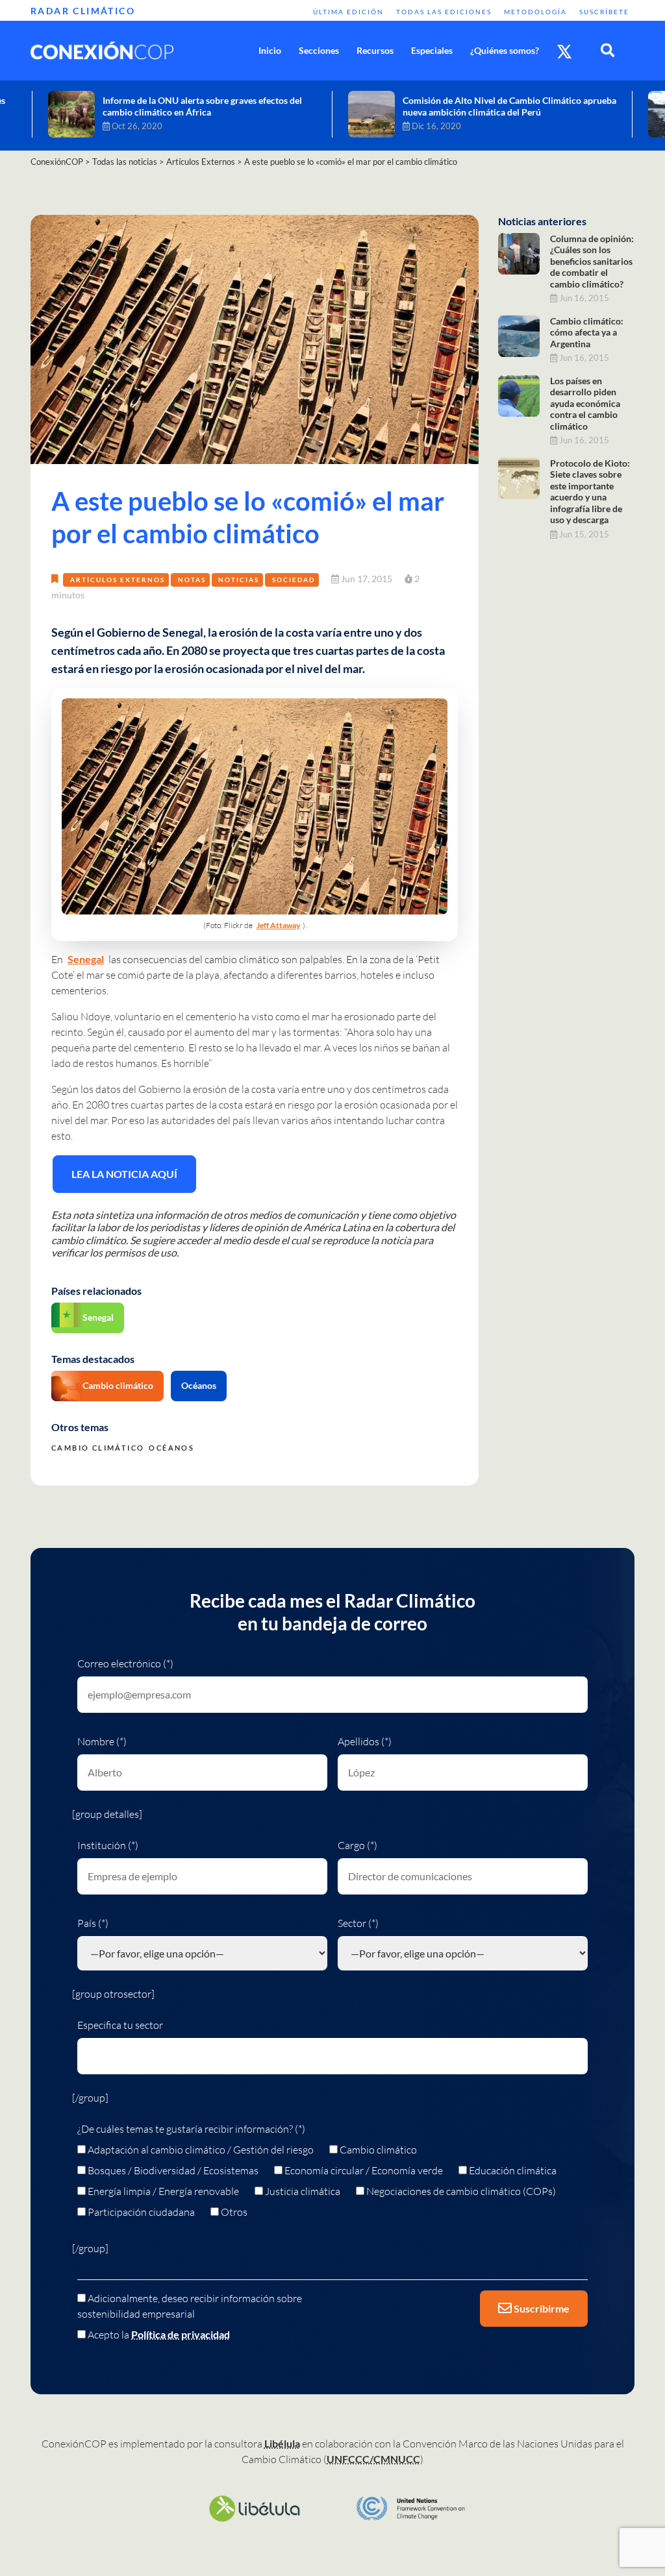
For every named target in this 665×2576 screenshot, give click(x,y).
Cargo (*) (358, 1845)
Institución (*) (108, 1845)
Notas (192, 580)
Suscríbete (604, 12)
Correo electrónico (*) (125, 1663)
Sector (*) (358, 1923)
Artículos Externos (118, 580)
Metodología (535, 12)
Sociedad (294, 580)
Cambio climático (118, 1385)
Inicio (270, 50)
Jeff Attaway (278, 925)
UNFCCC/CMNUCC (373, 2459)
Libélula (282, 2443)
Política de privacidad (181, 2334)
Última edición (348, 12)
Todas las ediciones (444, 12)
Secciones (319, 50)
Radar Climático (83, 11)
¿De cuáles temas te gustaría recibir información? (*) (191, 2129)
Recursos (375, 50)
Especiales (432, 50)
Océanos (199, 1385)
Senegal (86, 959)
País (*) (93, 1923)
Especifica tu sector (120, 2025)
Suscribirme (541, 2308)
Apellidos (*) (365, 1741)
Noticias (239, 580)
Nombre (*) (102, 1741)
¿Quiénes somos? (505, 50)
